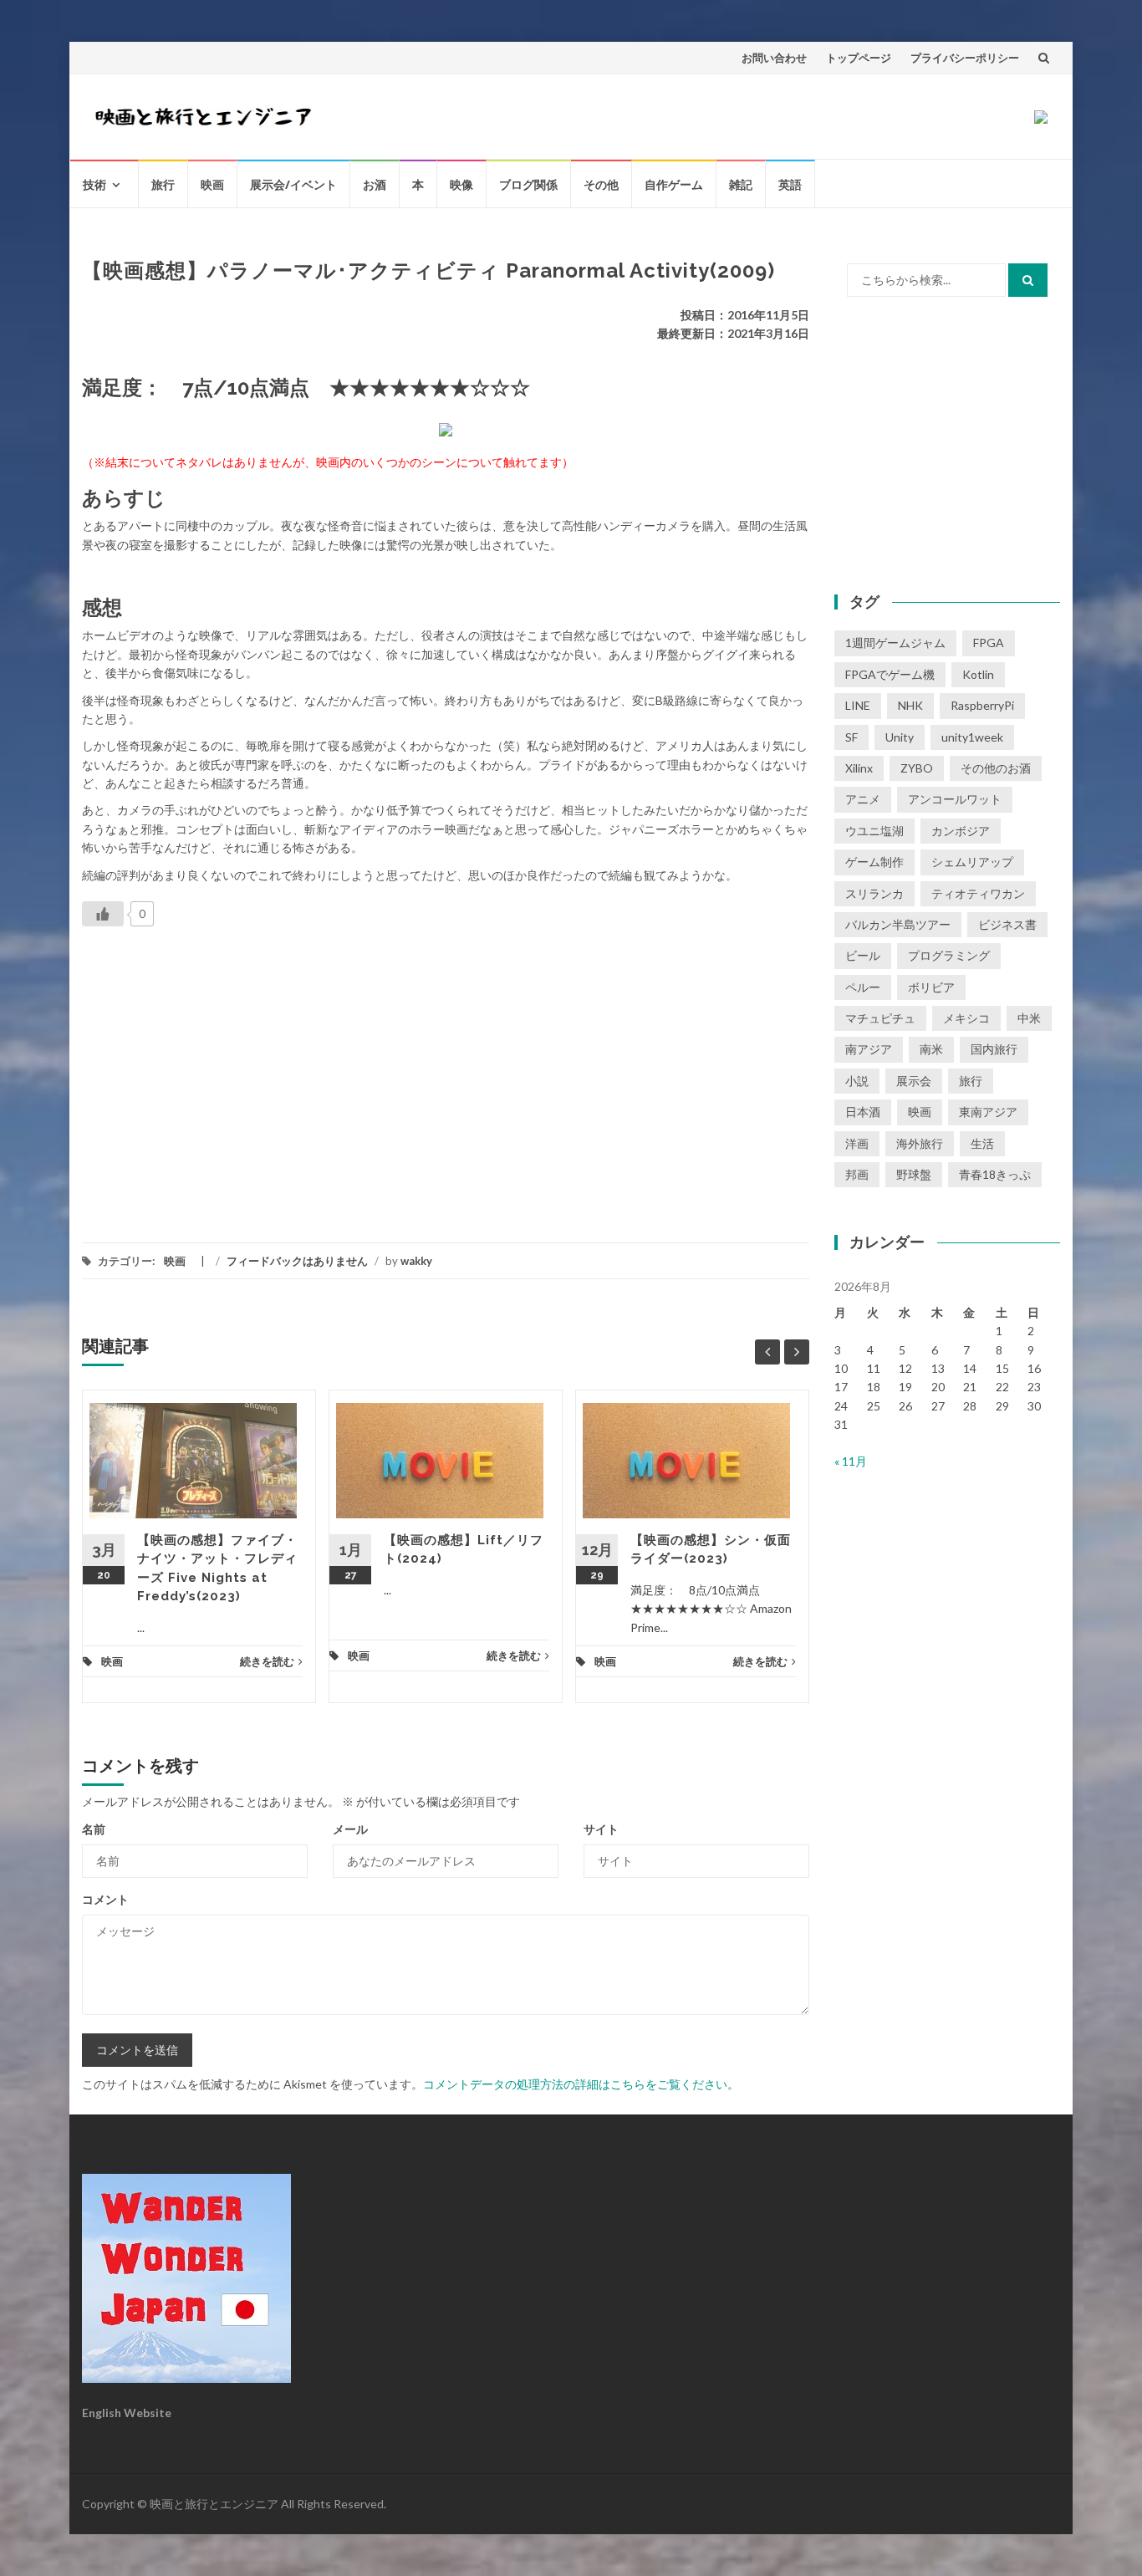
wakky (416, 1261)
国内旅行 (994, 1049)
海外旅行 (920, 1143)
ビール (863, 955)
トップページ (859, 58)
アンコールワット (955, 799)
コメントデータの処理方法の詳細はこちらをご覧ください (575, 2084)
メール (350, 1829)
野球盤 (914, 1174)
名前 (94, 1829)
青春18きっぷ (995, 1174)
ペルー (863, 987)
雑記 (741, 184)
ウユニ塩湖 (874, 831)
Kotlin (978, 674)
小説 (857, 1081)
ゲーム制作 (874, 862)
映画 (212, 184)
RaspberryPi (982, 705)
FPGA (989, 643)
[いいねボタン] (103, 914)
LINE (858, 705)
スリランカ (874, 893)
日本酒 (863, 1112)
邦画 (857, 1174)
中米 (1029, 1018)
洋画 (857, 1143)
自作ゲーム (674, 184)
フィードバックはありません (297, 1261)
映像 (461, 184)
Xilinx (859, 768)
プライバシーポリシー (965, 58)
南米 (931, 1049)
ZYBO (917, 768)
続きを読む (267, 1661)
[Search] (1028, 280)
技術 (94, 184)
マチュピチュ (880, 1018)
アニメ (863, 799)
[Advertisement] (222, 1073)
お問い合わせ (774, 58)
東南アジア (988, 1112)
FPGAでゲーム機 (890, 674)
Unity (900, 737)
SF (851, 737)
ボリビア (931, 987)
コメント (105, 1899)
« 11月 (851, 1461)
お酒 (375, 184)
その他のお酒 (996, 768)
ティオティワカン (978, 893)
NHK (910, 705)
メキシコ (966, 1018)
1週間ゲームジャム (895, 643)
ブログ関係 (528, 184)
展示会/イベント (293, 184)
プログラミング (949, 955)
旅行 (163, 184)
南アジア (869, 1049)
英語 (790, 184)
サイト (601, 1829)
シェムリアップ (972, 862)
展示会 (914, 1081)
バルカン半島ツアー (898, 924)
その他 (601, 184)
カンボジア (961, 831)
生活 (982, 1143)
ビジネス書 (1007, 924)
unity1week (972, 737)
